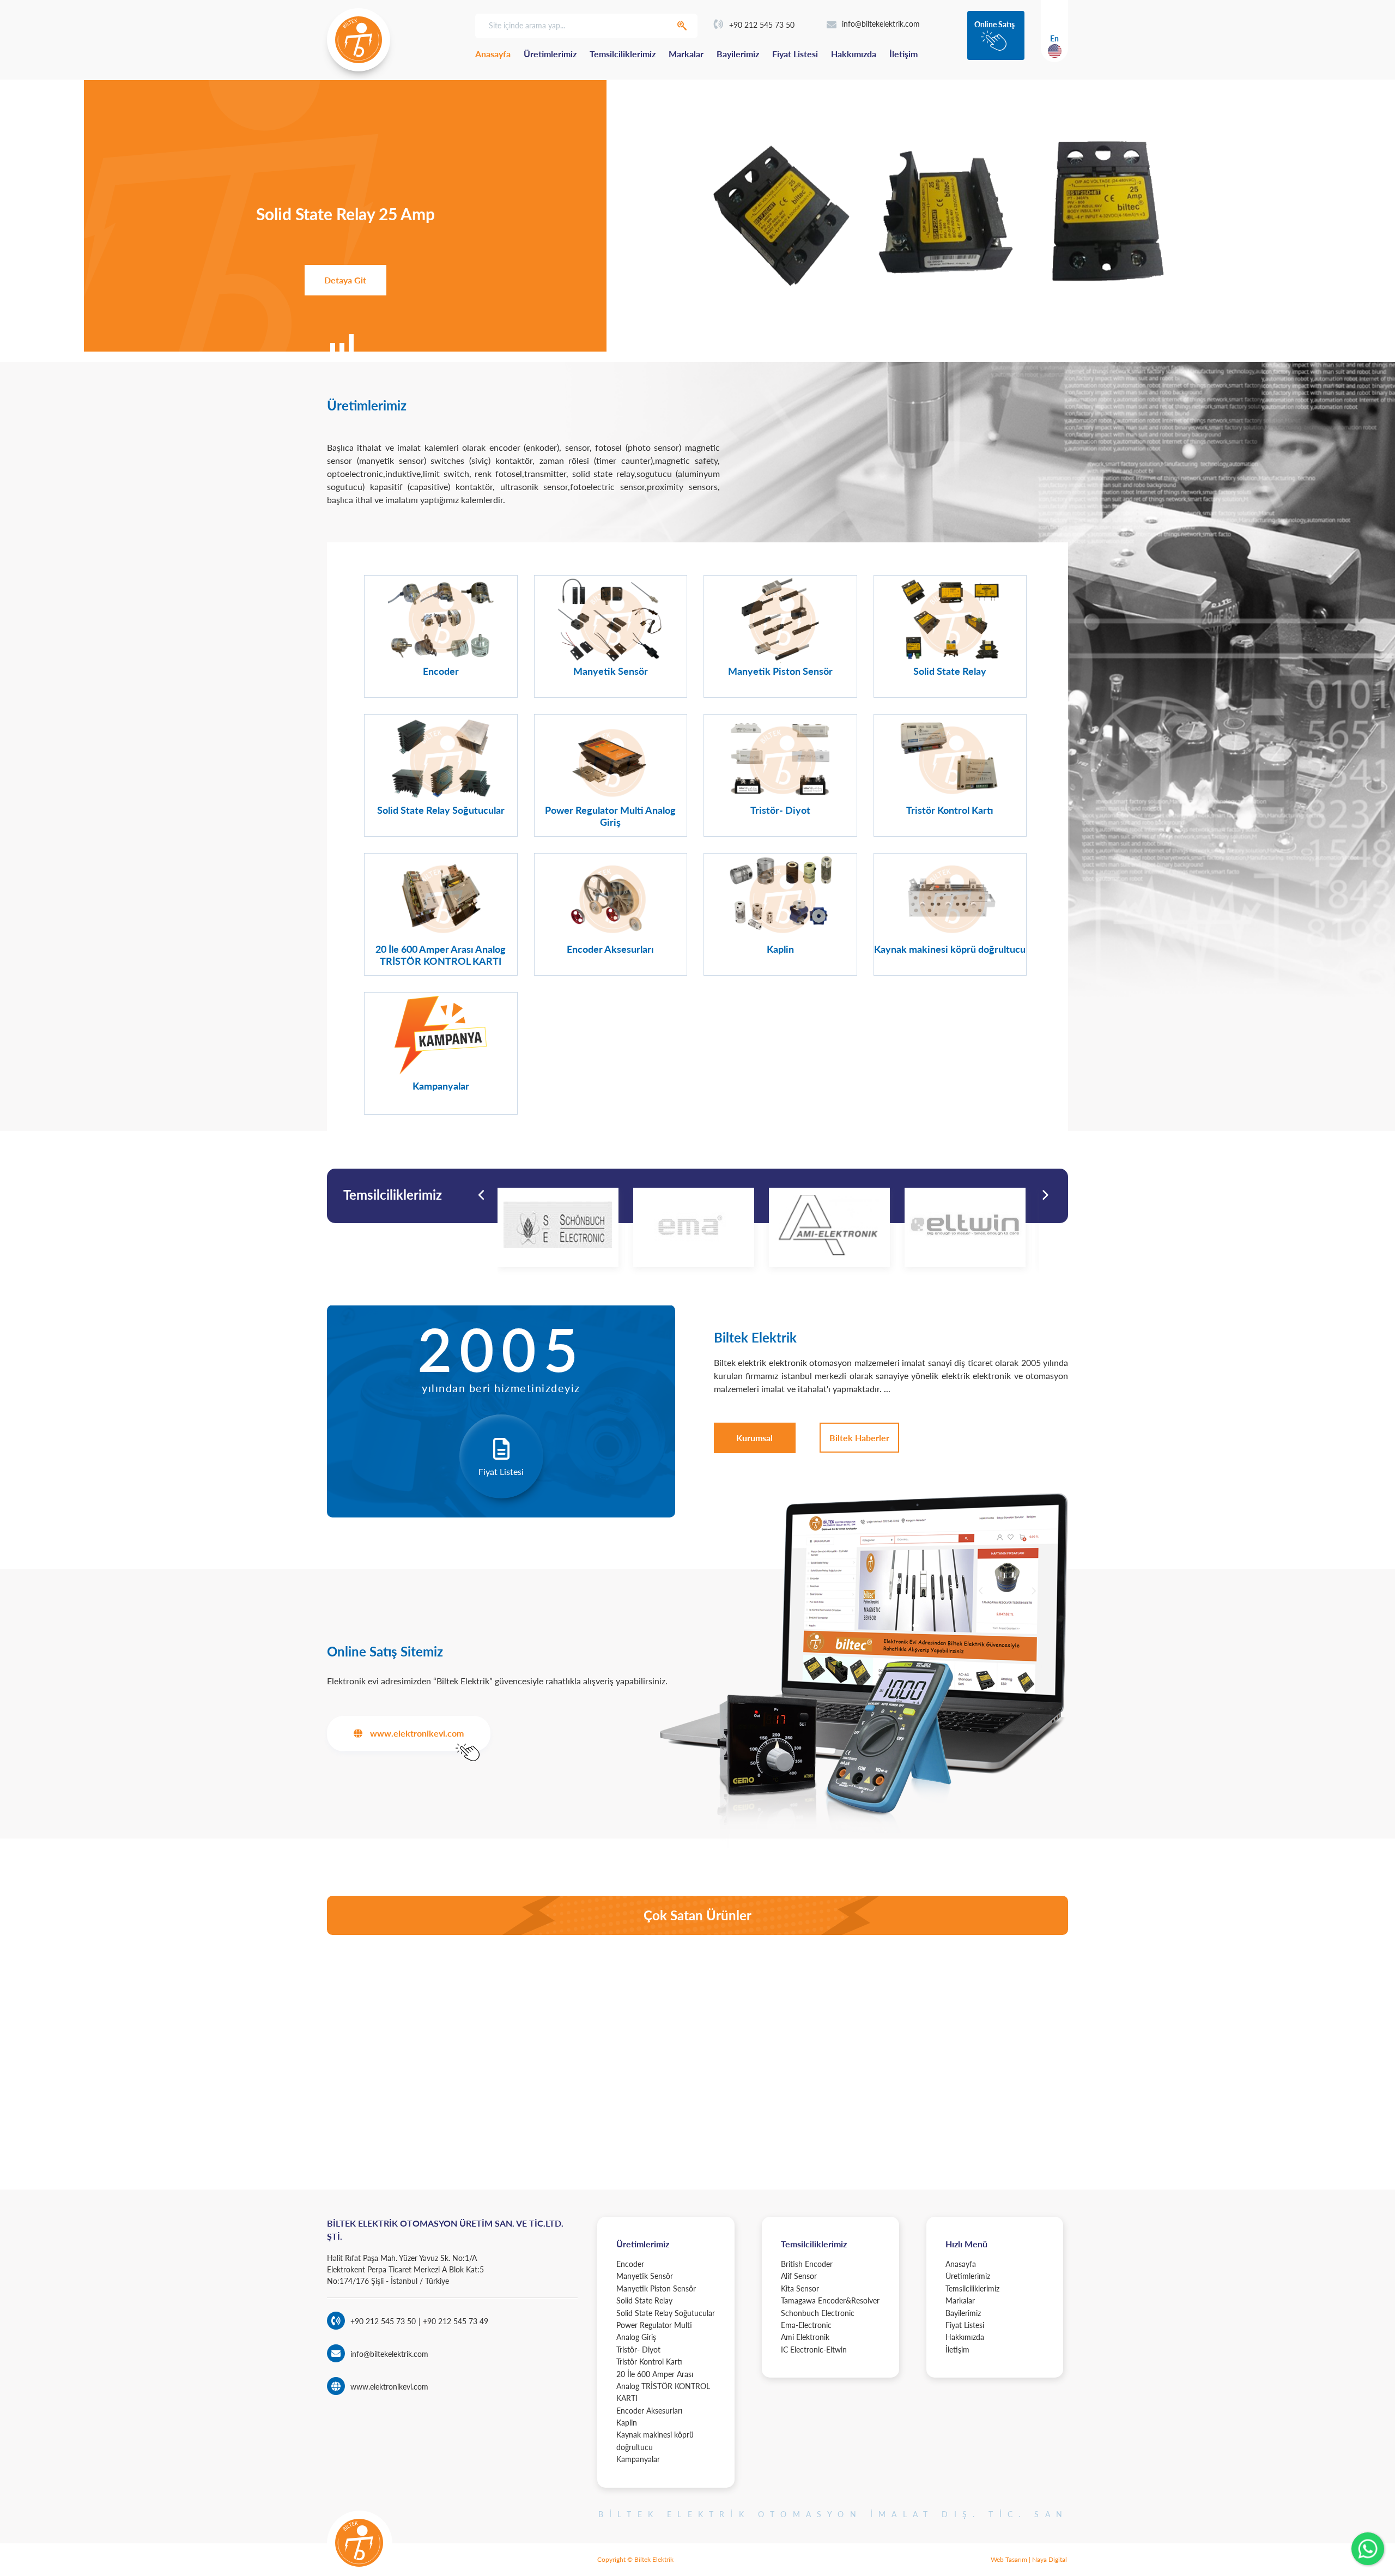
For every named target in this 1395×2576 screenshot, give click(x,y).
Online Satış (994, 24)
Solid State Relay (644, 2300)
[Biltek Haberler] (859, 1438)
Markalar (686, 54)
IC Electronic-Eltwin (814, 2350)
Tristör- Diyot (638, 2350)
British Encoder (807, 2264)
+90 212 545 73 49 (454, 2321)
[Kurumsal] (754, 1438)
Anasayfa (493, 54)
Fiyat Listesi (795, 54)
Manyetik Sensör (645, 2276)
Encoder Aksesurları (649, 2411)
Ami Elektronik (805, 2337)
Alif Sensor (799, 2276)
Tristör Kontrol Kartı (649, 2362)
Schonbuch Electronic (818, 2313)
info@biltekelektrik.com (881, 24)
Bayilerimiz (738, 54)
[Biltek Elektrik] (359, 40)
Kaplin (627, 2423)
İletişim (903, 54)
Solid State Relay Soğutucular (666, 2313)
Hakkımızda (854, 54)
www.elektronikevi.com (389, 2387)
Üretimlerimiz (550, 54)
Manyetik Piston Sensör (656, 2288)
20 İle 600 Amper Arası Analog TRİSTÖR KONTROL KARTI (663, 2386)
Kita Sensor (800, 2288)
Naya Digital (1050, 2559)
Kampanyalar (638, 2459)
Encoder (630, 2264)
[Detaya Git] (345, 280)
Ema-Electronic (806, 2325)
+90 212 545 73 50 (762, 25)
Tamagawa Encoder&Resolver (830, 2300)
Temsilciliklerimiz (623, 54)
